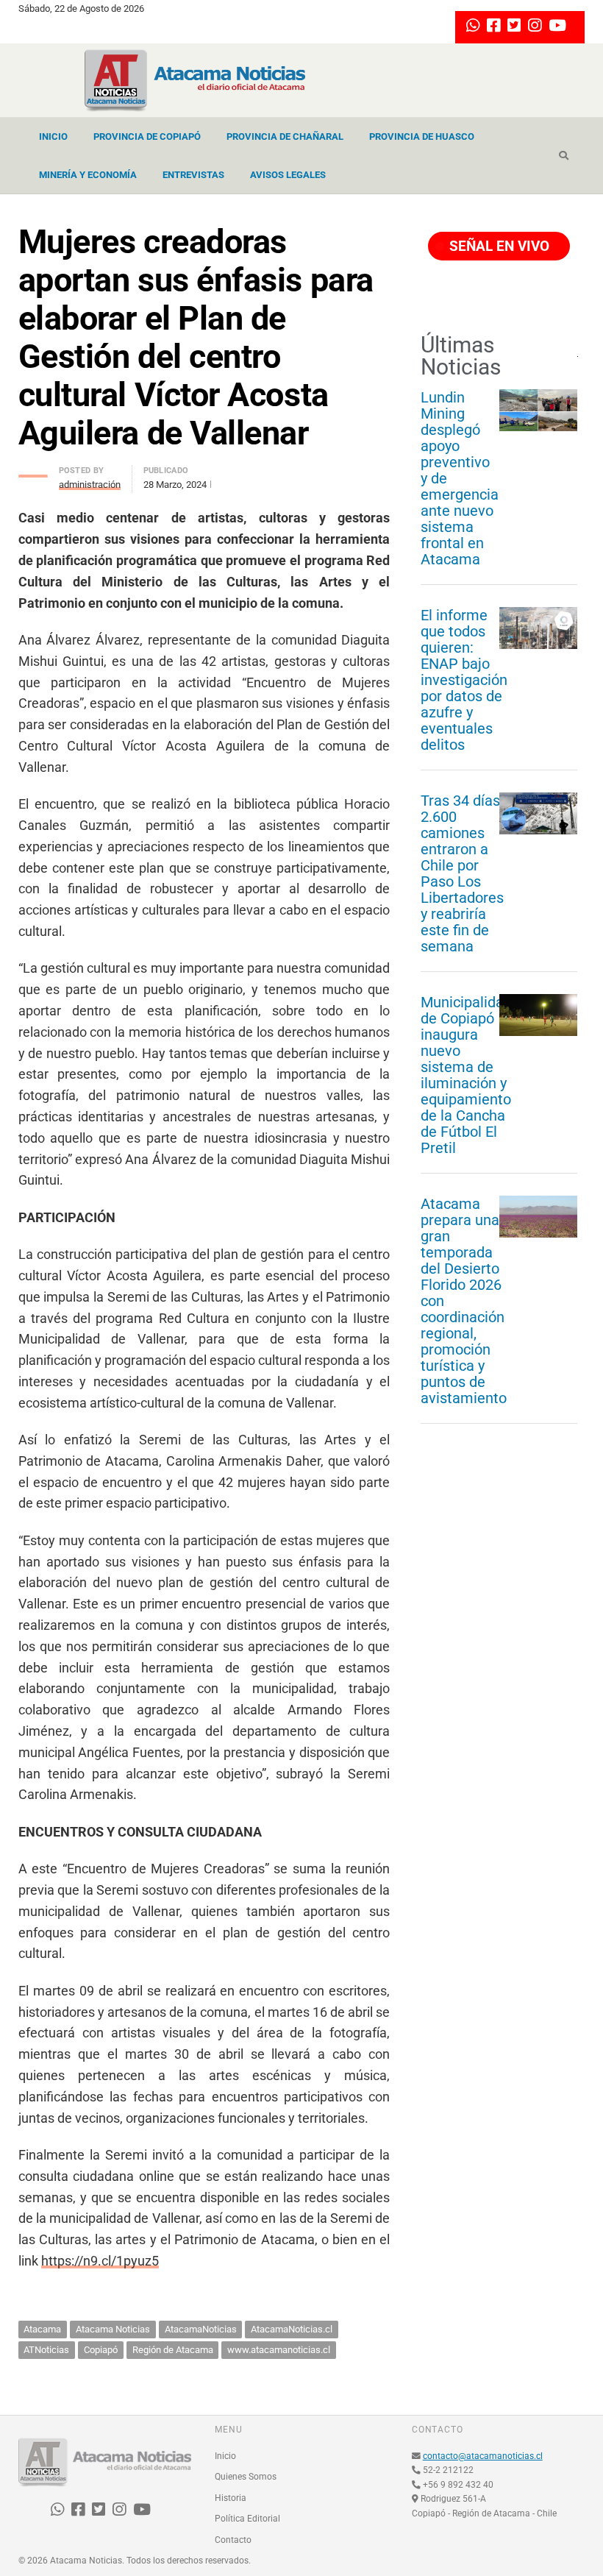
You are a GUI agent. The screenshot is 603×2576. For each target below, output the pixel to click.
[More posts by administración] (33, 472)
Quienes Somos (246, 2477)
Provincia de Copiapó (147, 136)
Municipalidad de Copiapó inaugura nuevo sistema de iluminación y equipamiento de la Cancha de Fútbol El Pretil (466, 1075)
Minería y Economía (88, 175)
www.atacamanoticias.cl (279, 2350)
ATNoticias (46, 2350)
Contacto (233, 2540)
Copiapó (101, 2350)
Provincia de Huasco (422, 136)
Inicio (53, 136)
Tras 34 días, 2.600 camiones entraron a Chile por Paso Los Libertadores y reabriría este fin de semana (462, 873)
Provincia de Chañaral (285, 136)
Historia (231, 2498)
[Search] (564, 156)
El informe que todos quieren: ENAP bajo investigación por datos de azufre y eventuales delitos (464, 680)
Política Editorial (247, 2519)
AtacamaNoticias (201, 2329)
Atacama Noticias (113, 2329)
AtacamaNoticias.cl (292, 2329)
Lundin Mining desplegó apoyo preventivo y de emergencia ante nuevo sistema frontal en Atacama (460, 478)
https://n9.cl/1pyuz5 (100, 2261)
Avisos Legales (288, 175)
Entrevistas (193, 175)
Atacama (42, 2329)
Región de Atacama (173, 2350)
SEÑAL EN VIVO (497, 246)
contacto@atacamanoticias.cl (483, 2456)
